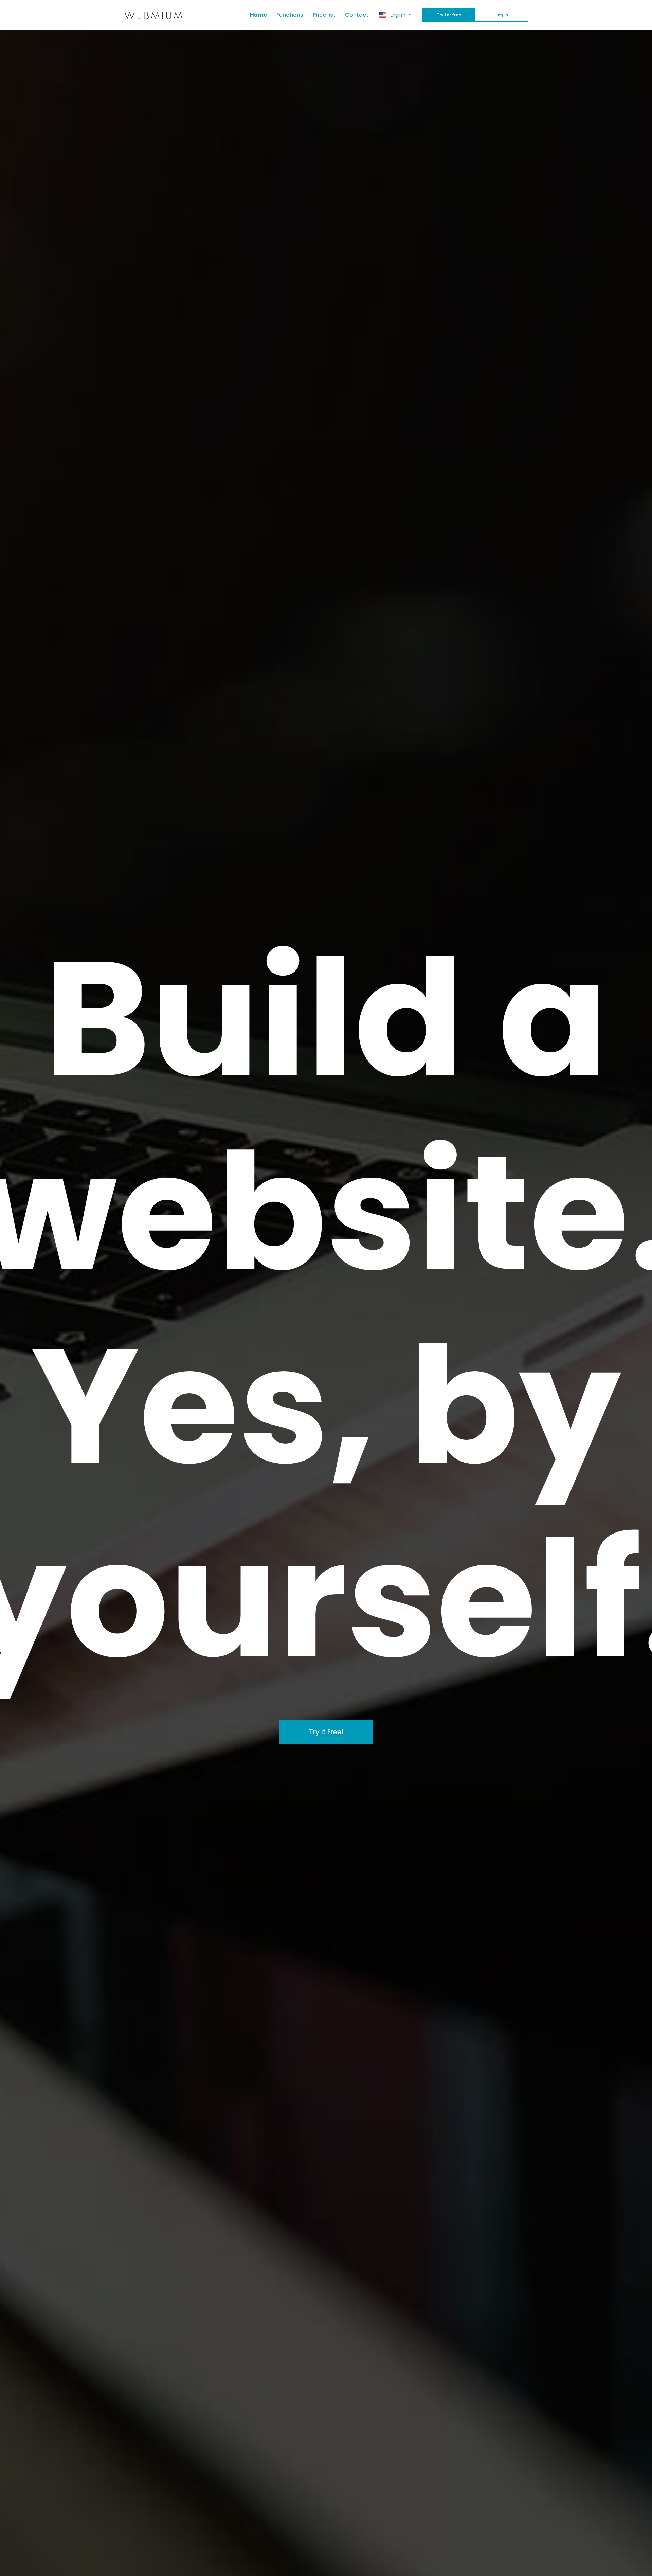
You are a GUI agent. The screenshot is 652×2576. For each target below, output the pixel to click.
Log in (502, 15)
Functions (290, 15)
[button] (395, 15)
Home (261, 15)
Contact (357, 15)
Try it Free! (326, 1732)
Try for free (449, 15)
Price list (324, 15)
